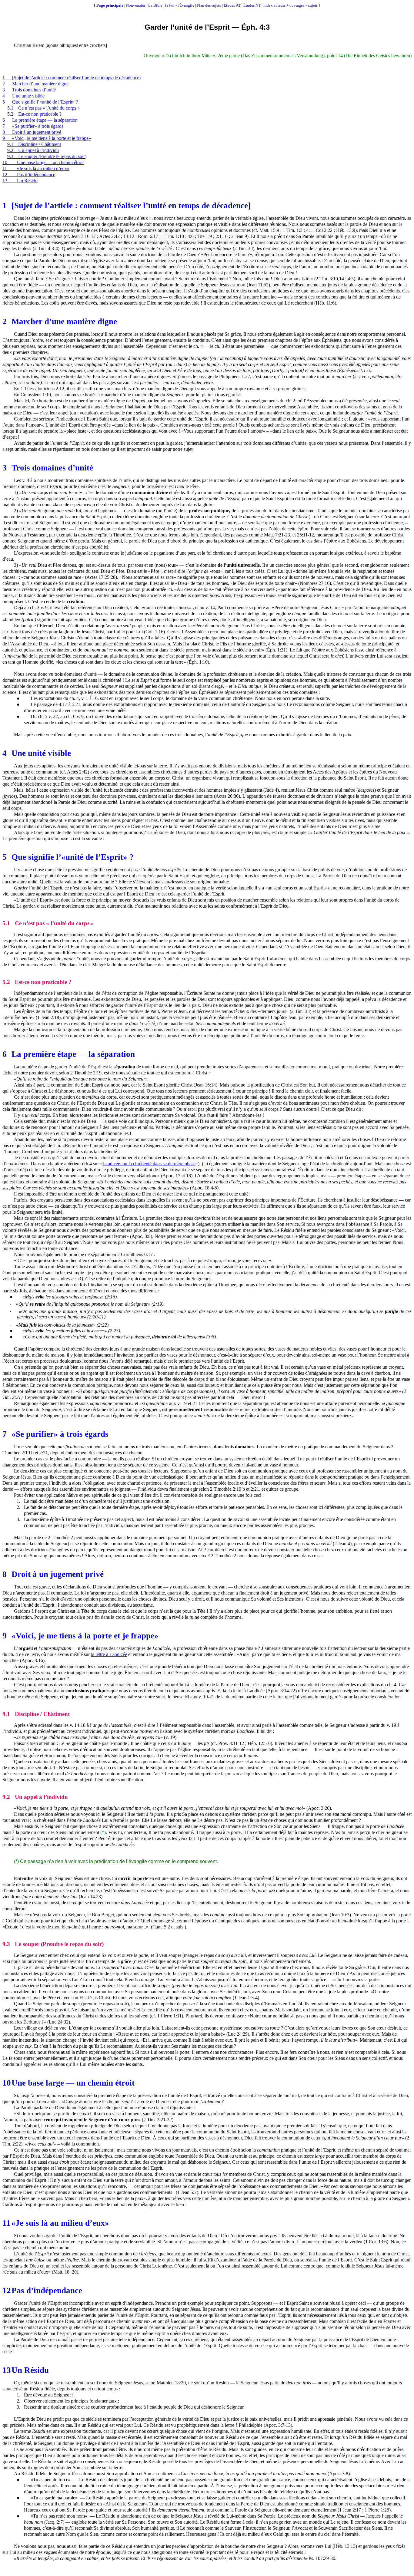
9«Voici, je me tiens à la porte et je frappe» (47, 138)
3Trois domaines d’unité (29, 90)
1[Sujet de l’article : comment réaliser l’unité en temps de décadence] (72, 78)
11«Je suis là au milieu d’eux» (36, 168)
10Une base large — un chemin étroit (43, 162)
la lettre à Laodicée (109, 1654)
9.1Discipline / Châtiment (34, 144)
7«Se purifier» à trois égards (33, 126)
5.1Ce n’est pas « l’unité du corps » (43, 108)
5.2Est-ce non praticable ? (34, 114)
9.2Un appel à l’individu (33, 150)
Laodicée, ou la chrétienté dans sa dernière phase (149, 1164)
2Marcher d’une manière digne (35, 84)
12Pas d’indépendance (29, 175)
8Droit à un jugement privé (32, 132)
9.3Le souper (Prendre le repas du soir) (47, 156)
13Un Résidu (20, 181)
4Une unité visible (23, 96)
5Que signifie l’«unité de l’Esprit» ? (40, 102)
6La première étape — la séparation (40, 120)
